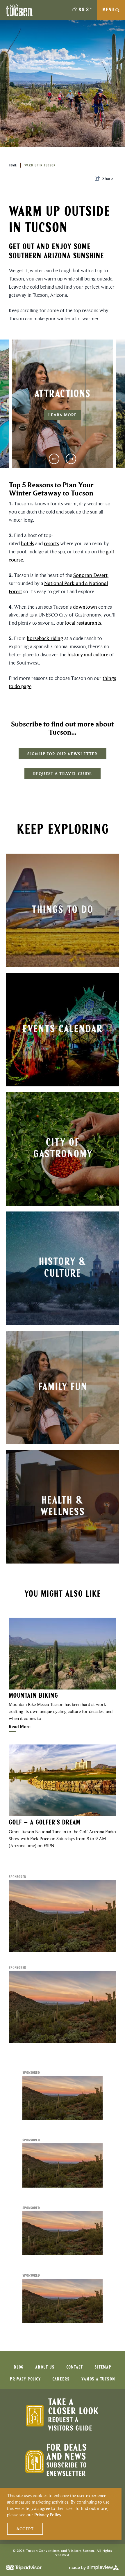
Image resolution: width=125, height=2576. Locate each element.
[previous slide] (54, 459)
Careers (61, 2379)
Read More (20, 1727)
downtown (85, 607)
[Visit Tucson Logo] (19, 10)
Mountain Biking (33, 1696)
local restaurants (83, 623)
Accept (25, 2529)
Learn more (63, 415)
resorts (51, 543)
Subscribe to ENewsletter (66, 2470)
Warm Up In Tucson (40, 166)
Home (13, 166)
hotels (27, 543)
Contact (75, 2367)
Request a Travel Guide (63, 774)
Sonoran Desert (90, 575)
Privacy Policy (25, 2379)
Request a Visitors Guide (70, 2424)
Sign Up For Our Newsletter (62, 754)
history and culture (88, 655)
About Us (45, 2367)
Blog (19, 2367)
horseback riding (45, 638)
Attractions (62, 395)
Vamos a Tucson (98, 2379)
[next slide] (71, 459)
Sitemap (103, 2367)
